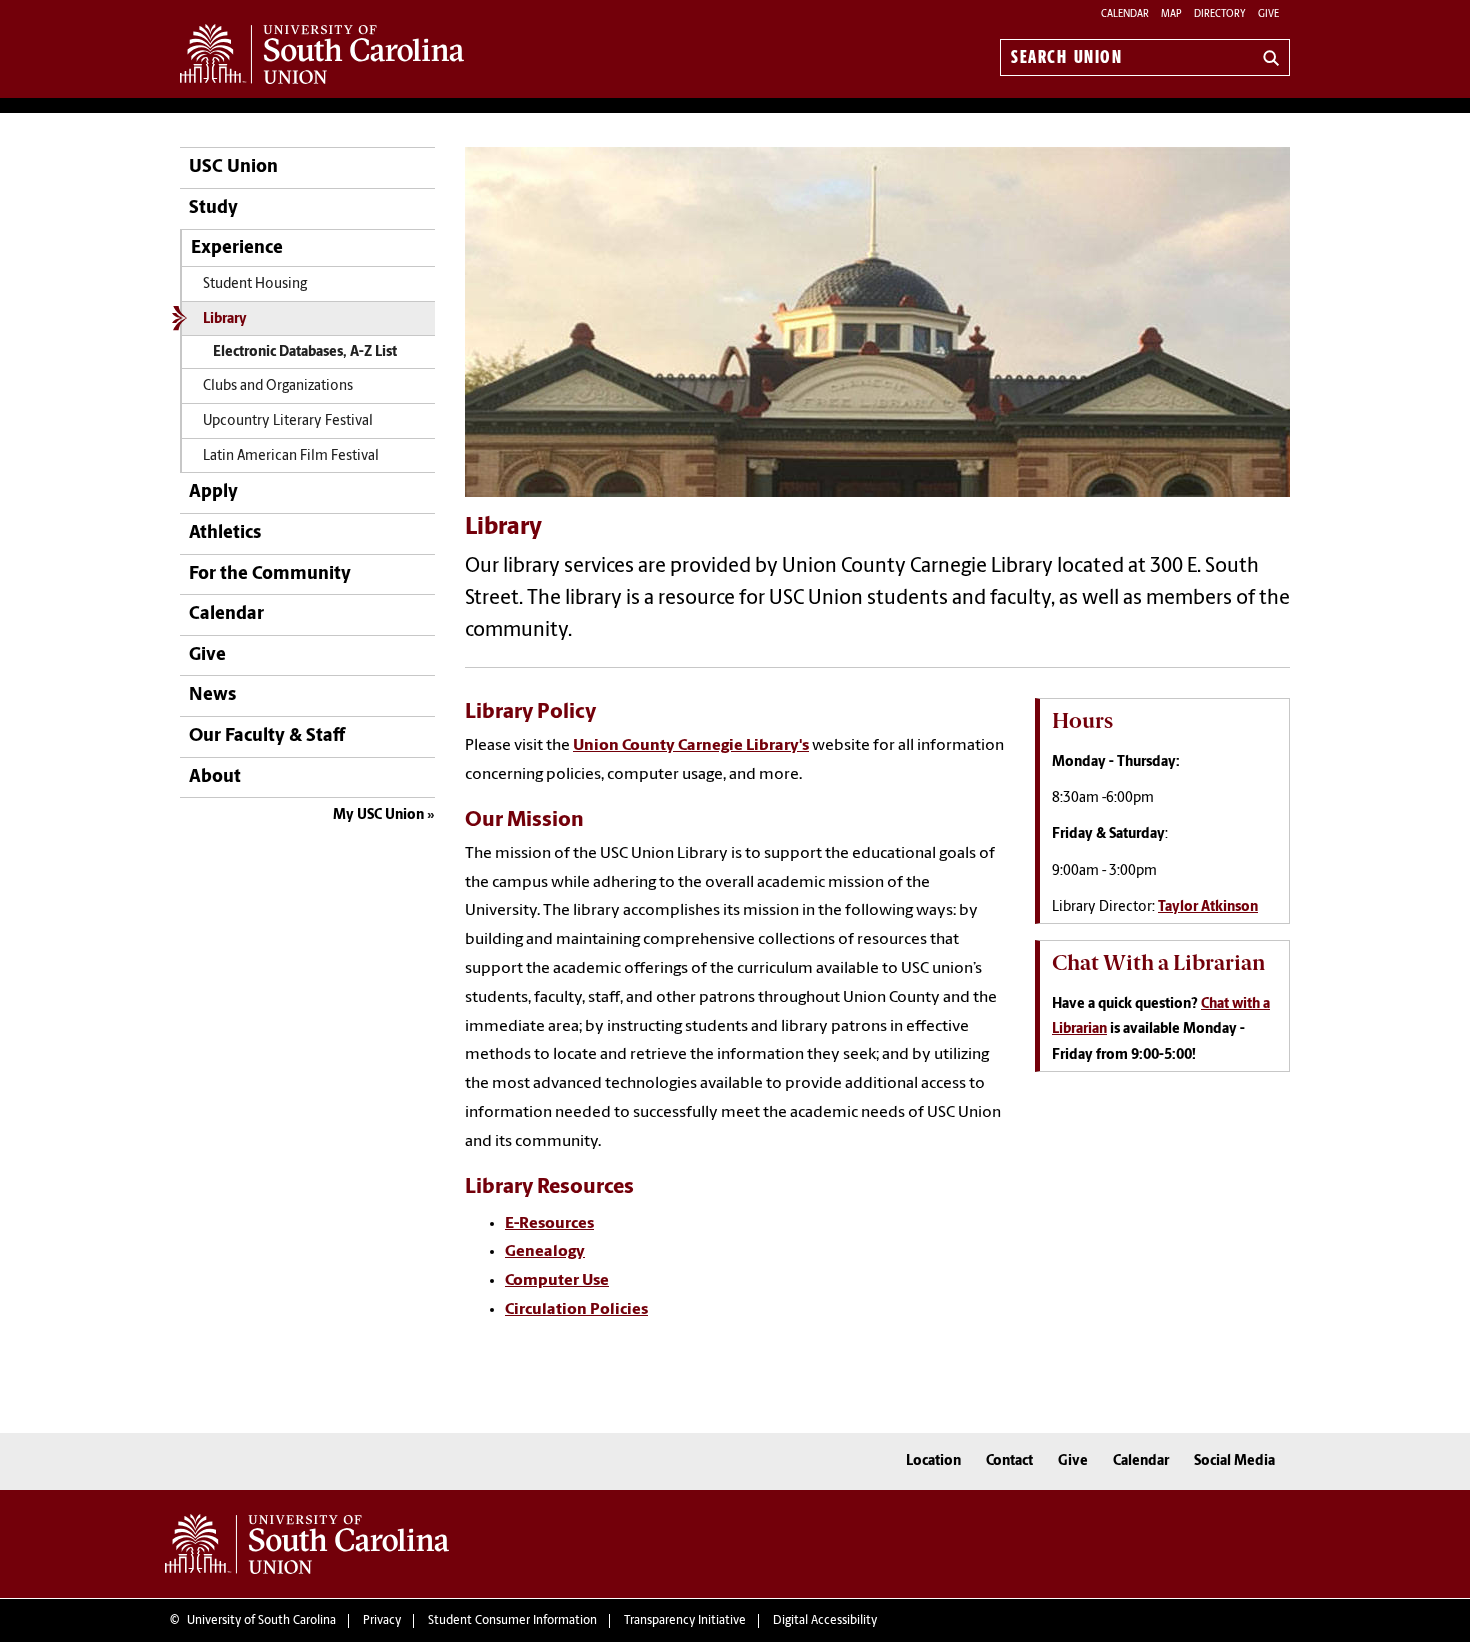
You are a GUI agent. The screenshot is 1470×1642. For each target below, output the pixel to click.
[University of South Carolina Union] (307, 1544)
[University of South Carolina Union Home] (322, 54)
